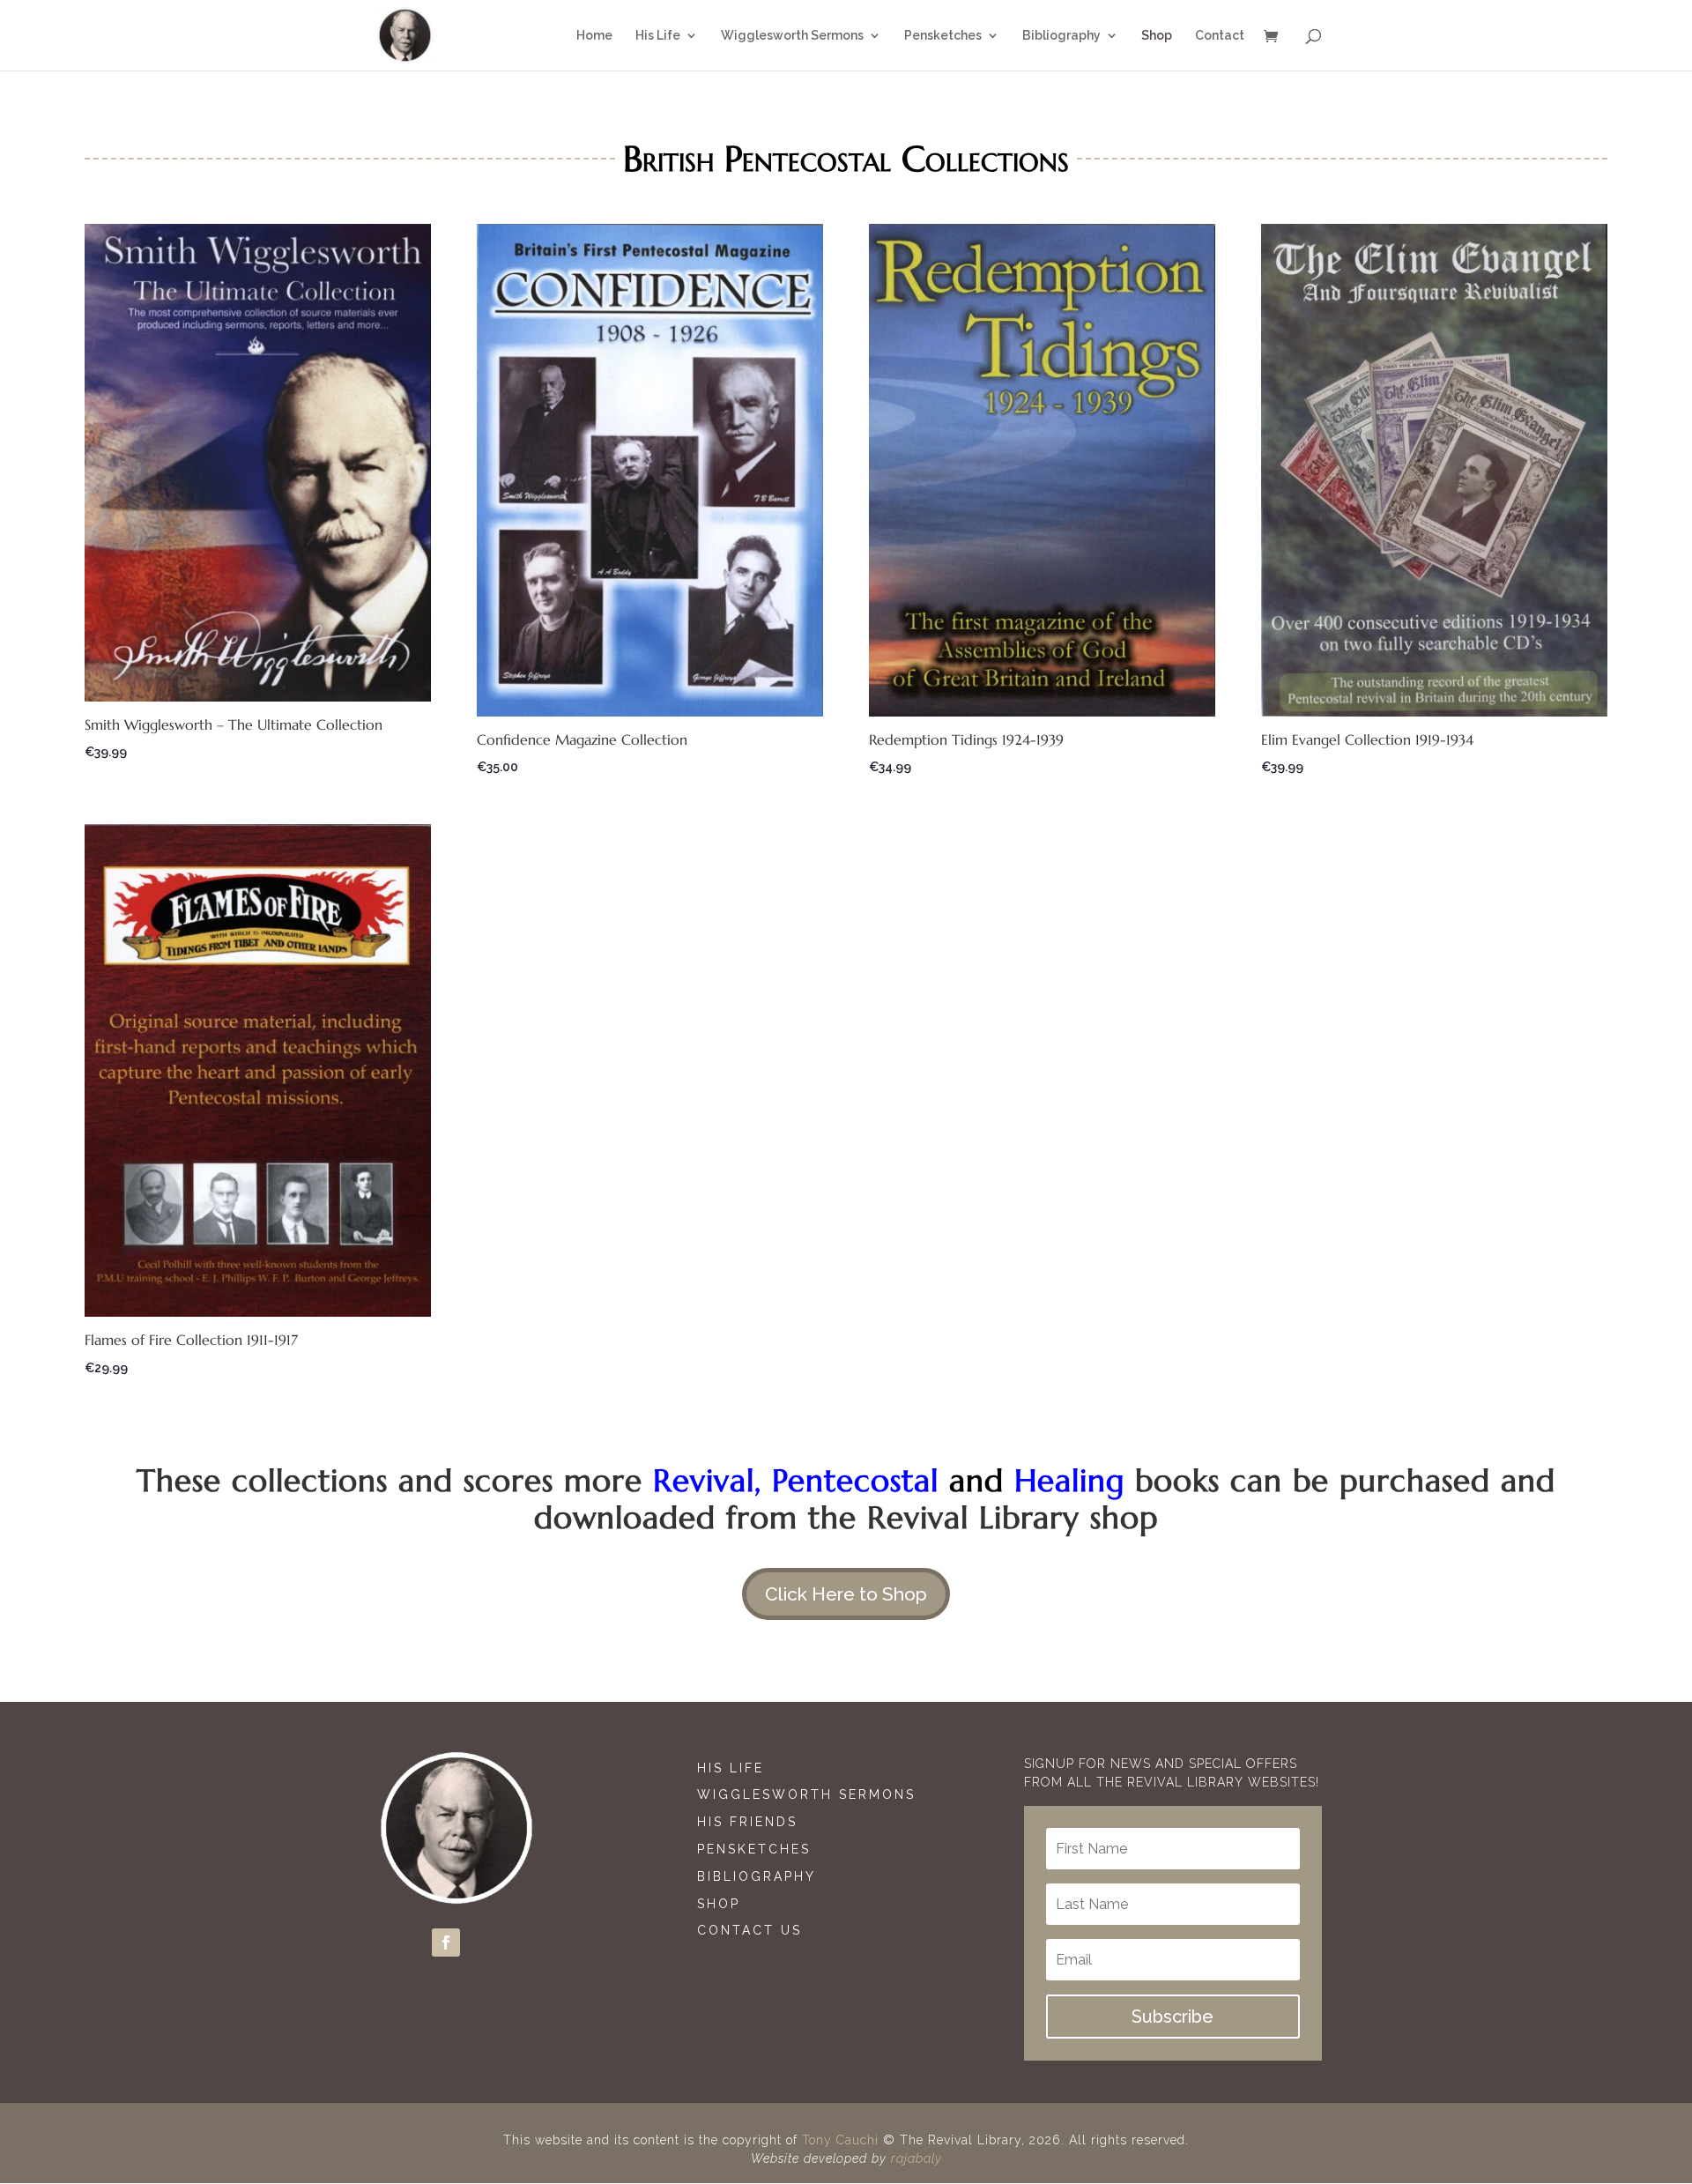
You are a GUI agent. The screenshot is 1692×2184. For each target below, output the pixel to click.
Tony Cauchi (840, 2140)
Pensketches (754, 1849)
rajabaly (916, 2158)
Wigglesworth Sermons (809, 1794)
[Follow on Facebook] (446, 1943)
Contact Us (750, 1930)
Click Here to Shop (846, 1594)
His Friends (747, 1822)
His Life (731, 1768)
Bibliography (757, 1876)
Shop (719, 1904)
